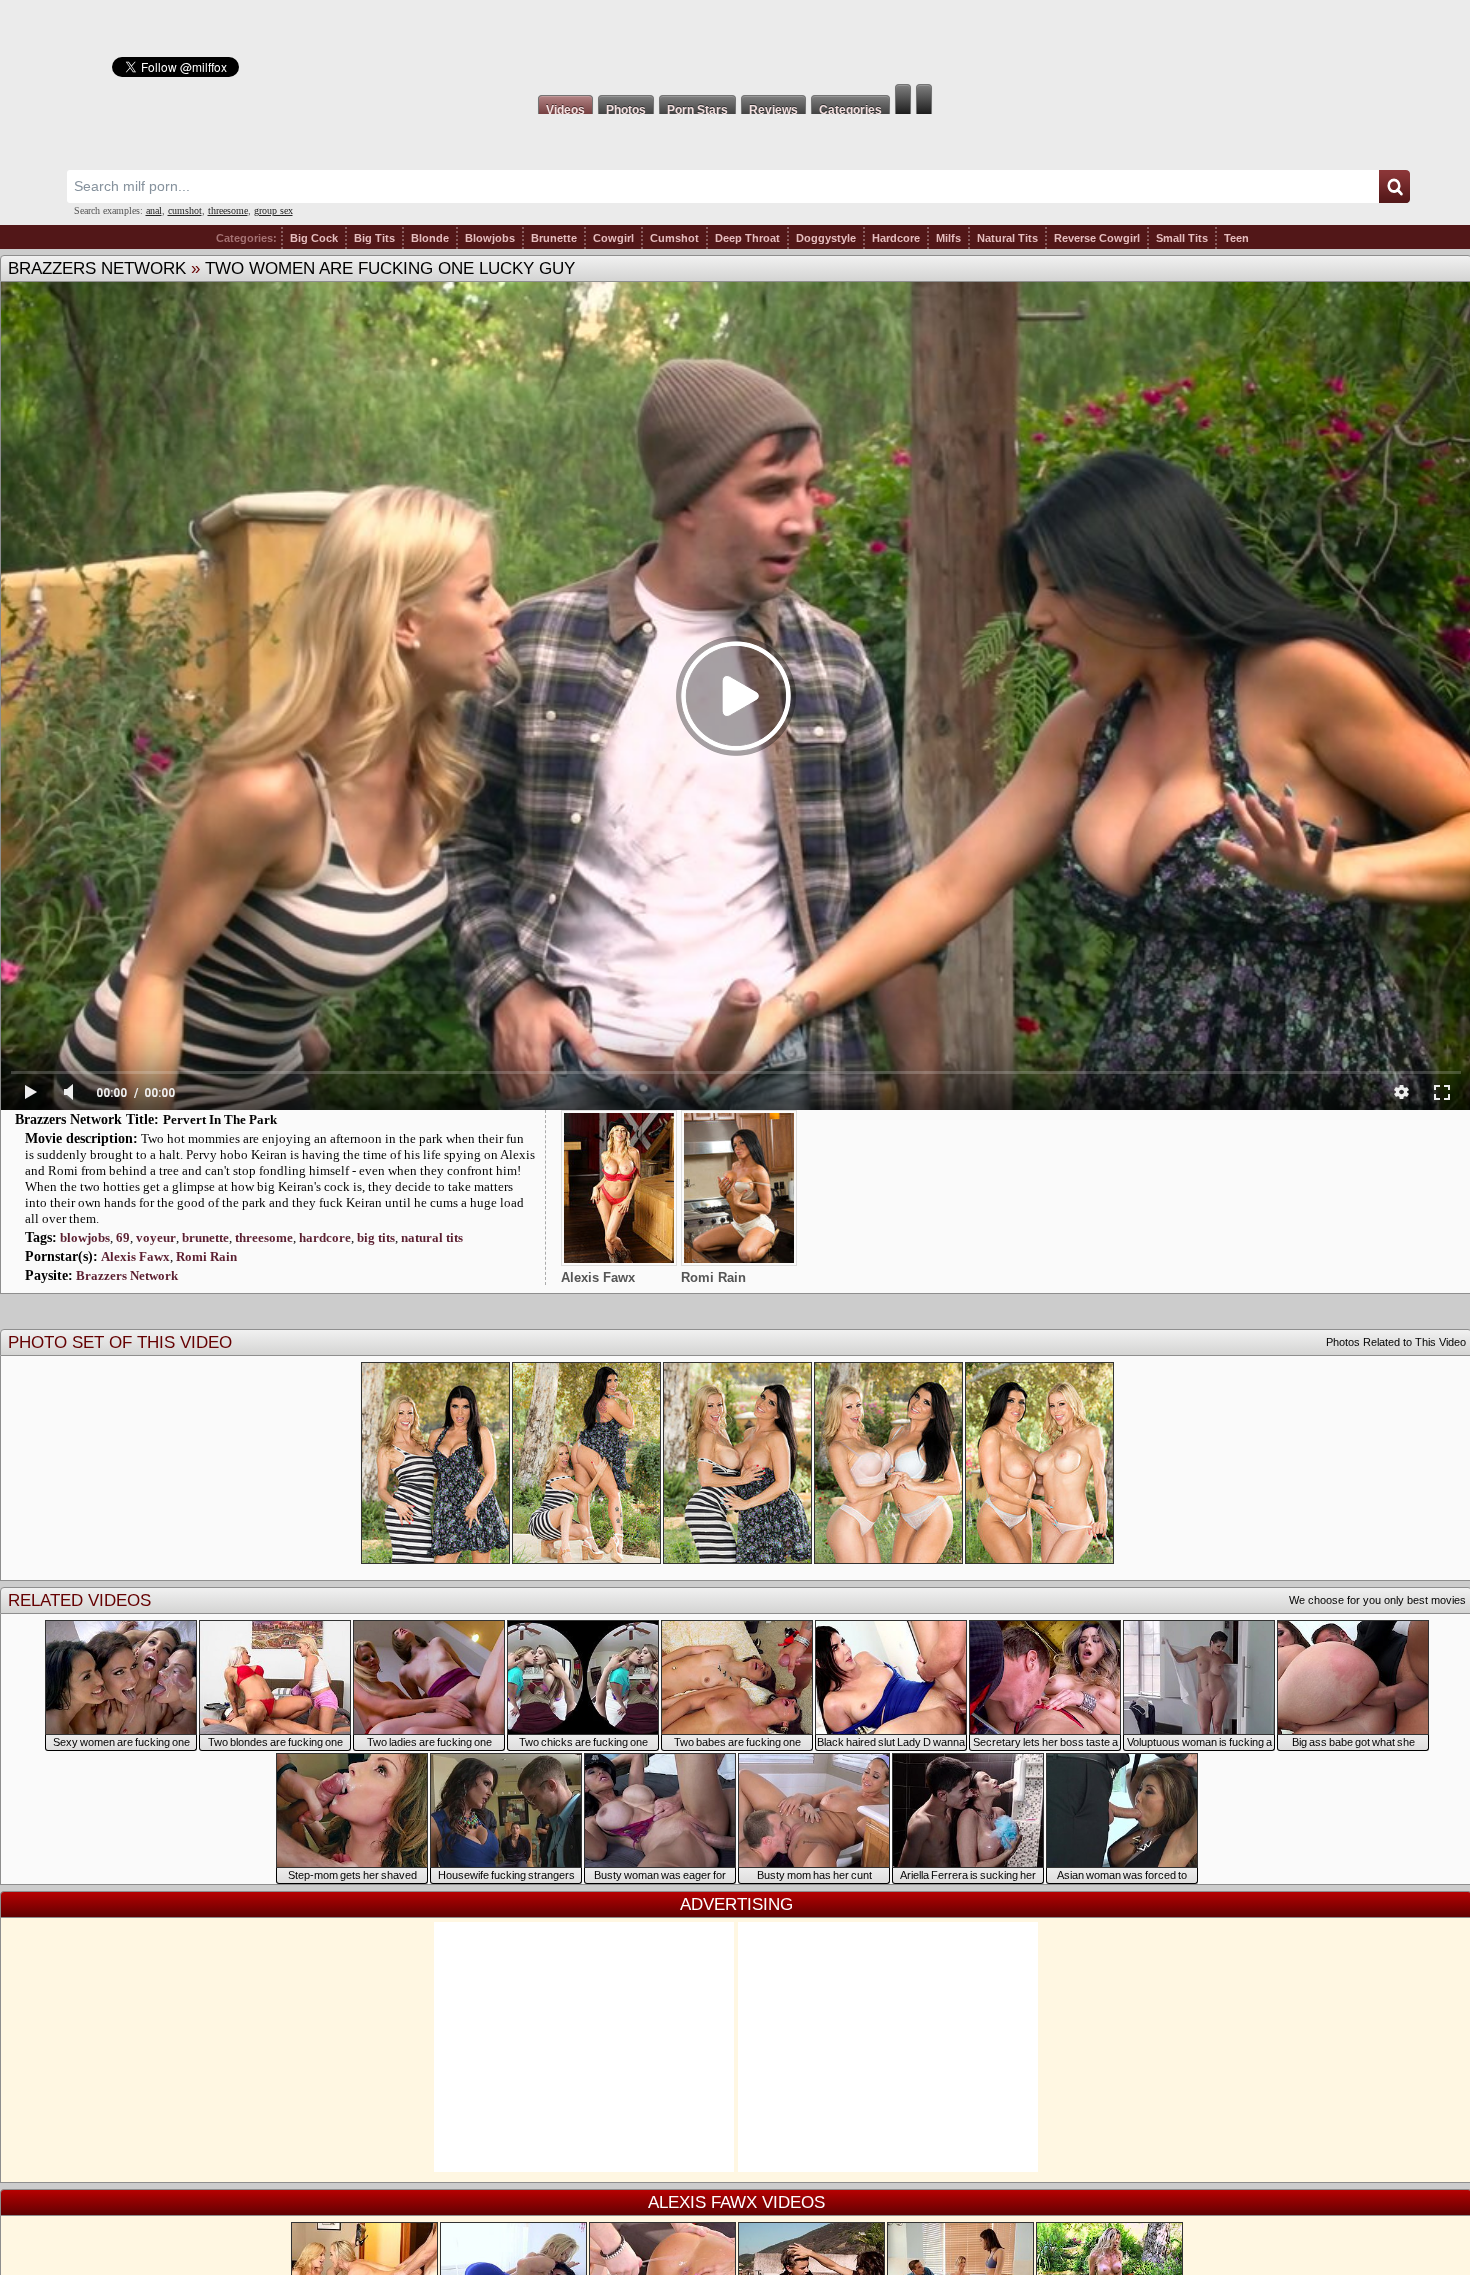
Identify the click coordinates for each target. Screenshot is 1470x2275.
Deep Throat (747, 238)
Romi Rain (206, 1256)
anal (154, 210)
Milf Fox (735, 42)
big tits (376, 1237)
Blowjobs (490, 238)
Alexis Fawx (135, 1256)
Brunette (554, 238)
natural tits (432, 1237)
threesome (228, 210)
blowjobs (85, 1237)
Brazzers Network (97, 268)
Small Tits (1182, 238)
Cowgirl (613, 238)
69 (123, 1237)
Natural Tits (1007, 238)
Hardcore (896, 238)
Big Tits (374, 238)
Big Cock (314, 238)
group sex (273, 210)
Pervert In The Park (220, 1119)
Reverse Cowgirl (1097, 238)
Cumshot (674, 238)
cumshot (185, 210)
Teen (1236, 238)
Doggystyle (826, 238)
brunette (205, 1237)
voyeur (156, 1237)
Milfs (948, 238)
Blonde (430, 238)
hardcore (325, 1237)
